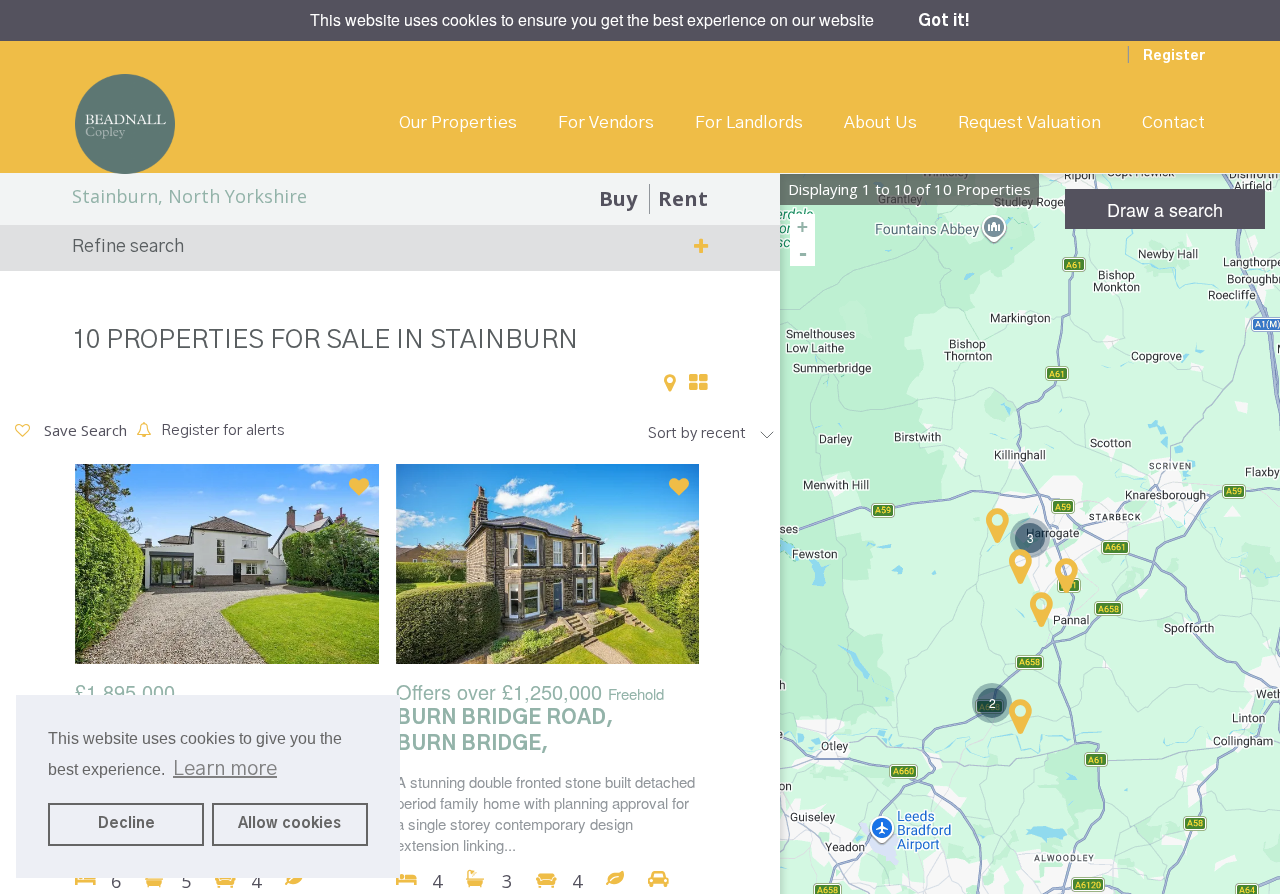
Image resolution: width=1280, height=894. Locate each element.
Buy (618, 198)
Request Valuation (1029, 122)
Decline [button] (126, 824)
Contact (1173, 122)
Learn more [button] (225, 769)
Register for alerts (222, 430)
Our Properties (458, 122)
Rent (683, 198)
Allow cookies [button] (289, 824)
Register (1174, 56)
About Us (880, 122)
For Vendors (606, 122)
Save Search (83, 430)
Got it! (944, 21)
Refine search (128, 247)
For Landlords (749, 122)
